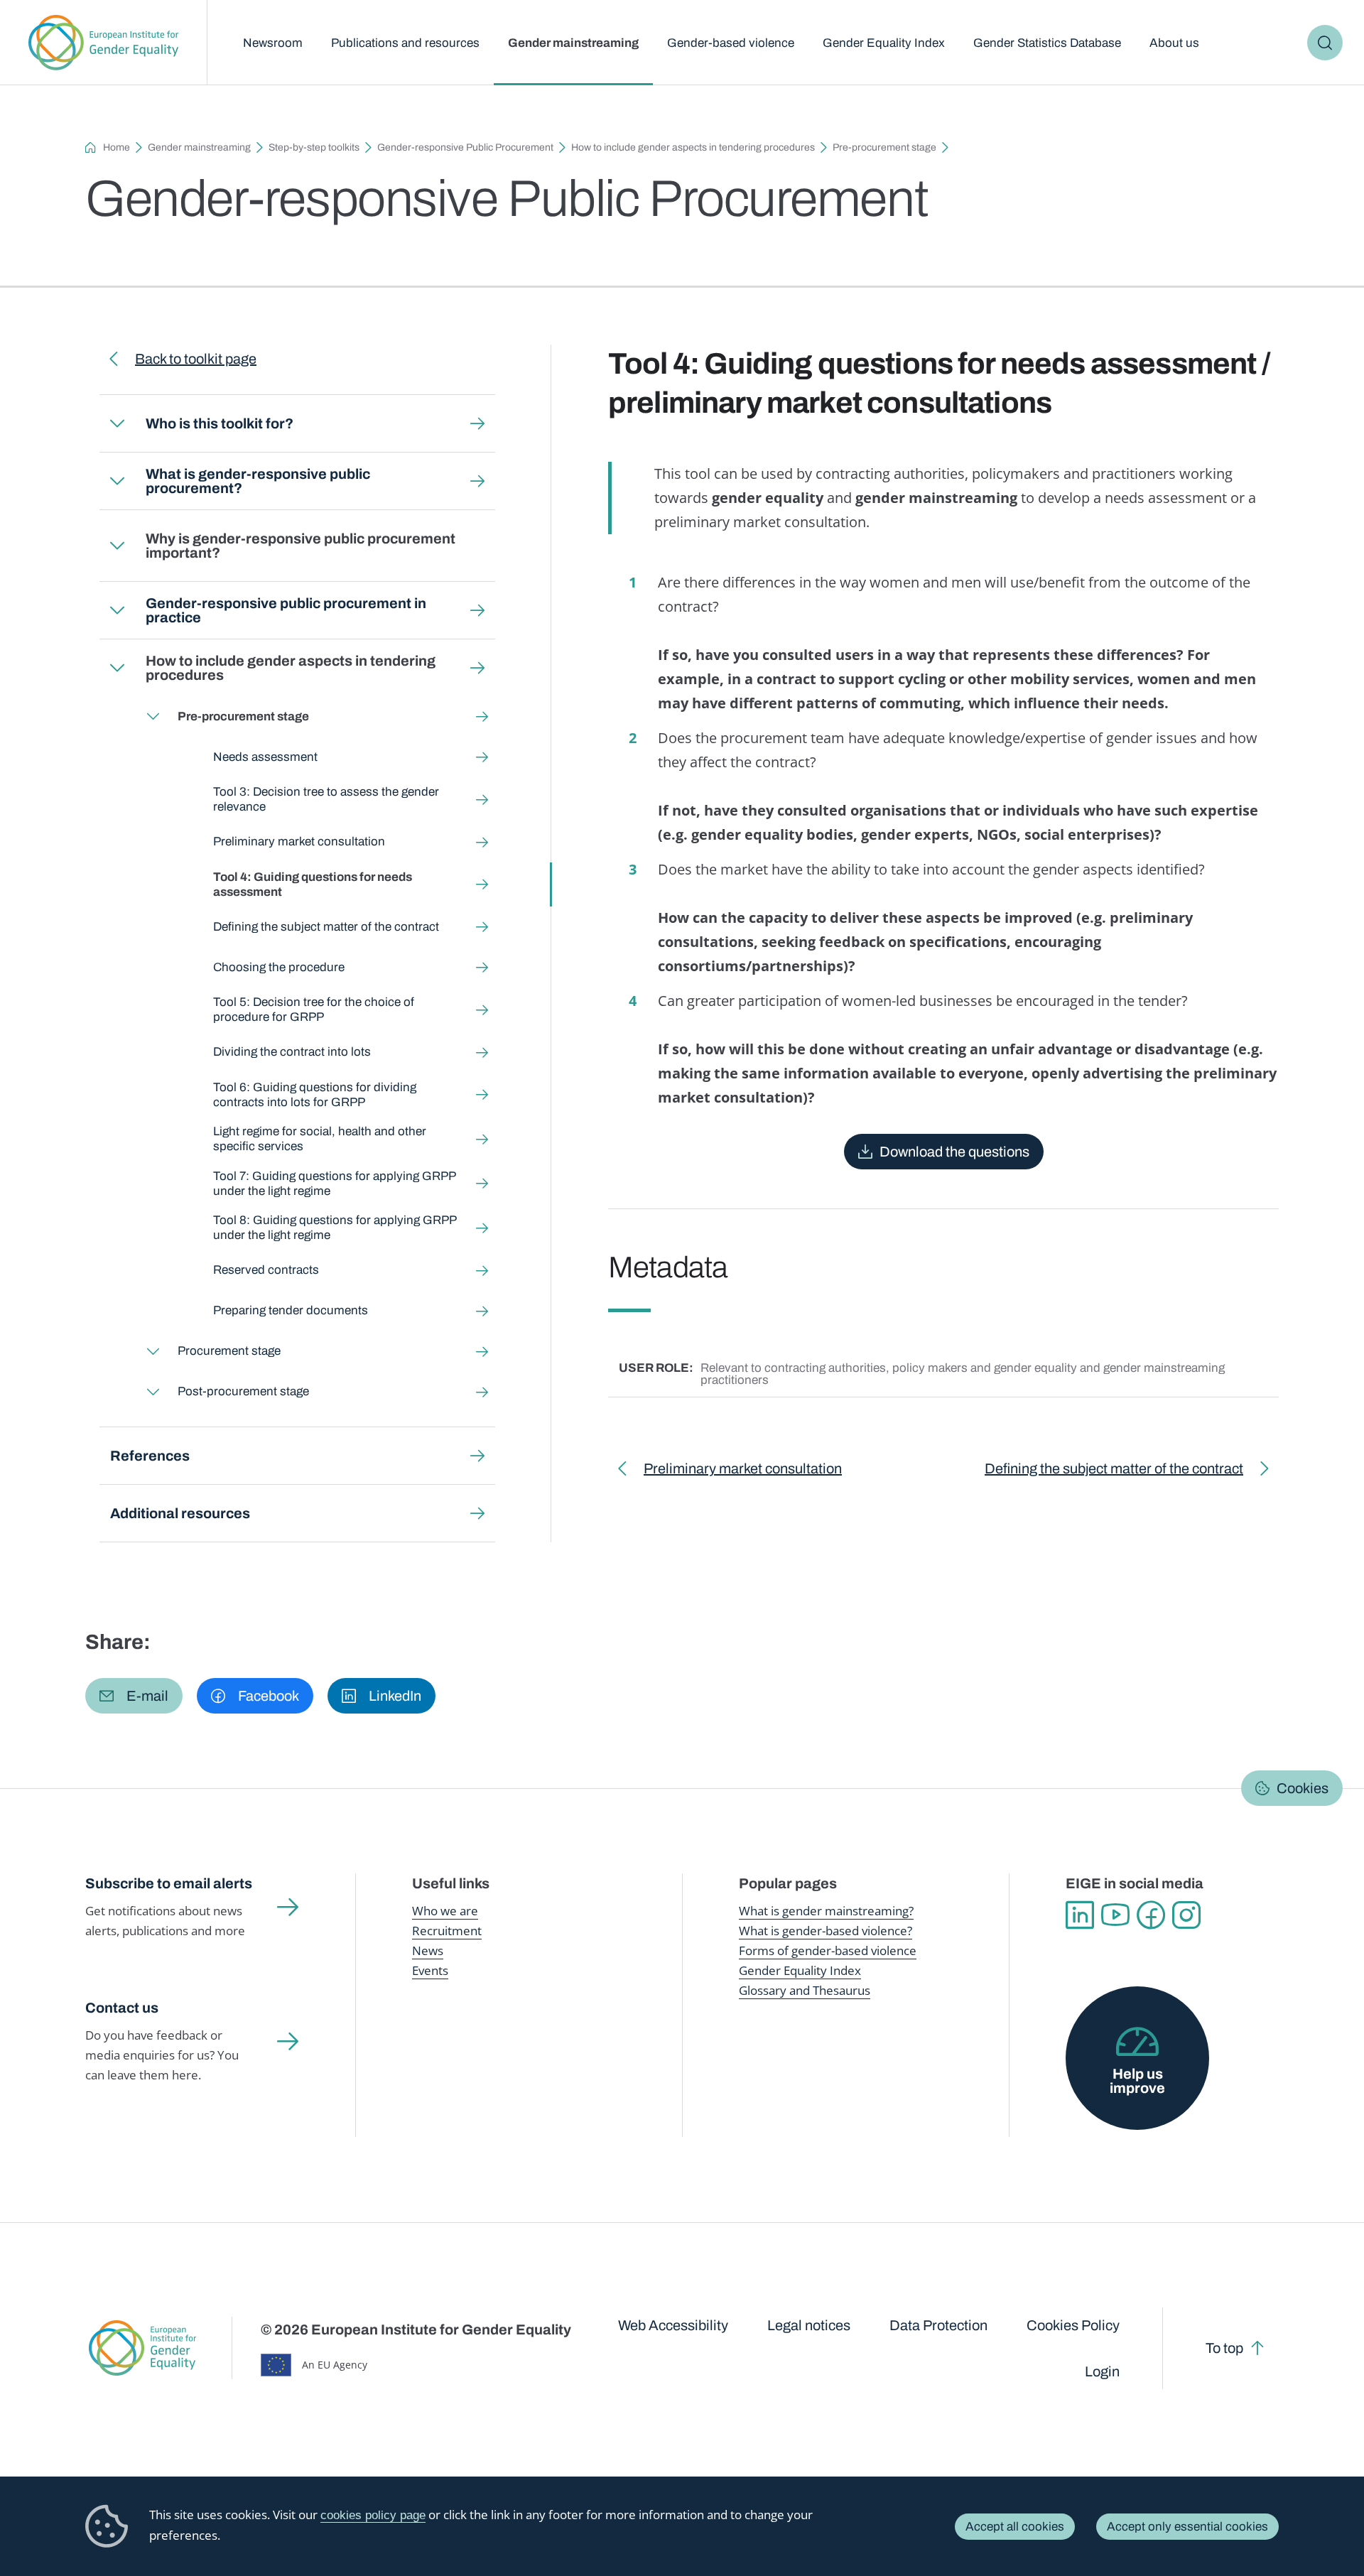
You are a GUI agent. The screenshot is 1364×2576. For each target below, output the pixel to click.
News (428, 1950)
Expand (117, 423)
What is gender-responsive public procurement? (258, 481)
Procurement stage (229, 1351)
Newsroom (273, 43)
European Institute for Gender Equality (103, 43)
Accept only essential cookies (1187, 2527)
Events (430, 1970)
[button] (134, 1696)
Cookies (1303, 1788)
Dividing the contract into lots (292, 1052)
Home (117, 147)
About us (1174, 43)
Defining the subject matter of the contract (326, 927)
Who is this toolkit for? (220, 423)
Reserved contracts (266, 1270)
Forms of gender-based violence (828, 1950)
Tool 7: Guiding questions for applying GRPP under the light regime (334, 1184)
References (150, 1456)
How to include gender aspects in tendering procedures (693, 147)
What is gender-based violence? (826, 1931)
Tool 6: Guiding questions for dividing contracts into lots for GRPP (315, 1095)
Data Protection (938, 2325)
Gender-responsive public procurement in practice (286, 610)
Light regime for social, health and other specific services (320, 1139)
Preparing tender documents (291, 1310)
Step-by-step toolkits (314, 147)
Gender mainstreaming (573, 43)
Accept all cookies (1015, 2527)
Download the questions (954, 1152)
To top (1224, 2348)
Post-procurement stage (243, 1391)
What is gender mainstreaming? (826, 1911)
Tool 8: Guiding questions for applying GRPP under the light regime (335, 1228)
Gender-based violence (731, 43)
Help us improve (1137, 2081)
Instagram (1186, 1915)
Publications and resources (405, 43)
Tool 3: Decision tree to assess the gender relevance (326, 799)
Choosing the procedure (279, 967)
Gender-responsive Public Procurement (465, 147)
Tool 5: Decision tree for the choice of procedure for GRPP (314, 1010)
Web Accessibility (673, 2325)
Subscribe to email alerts (169, 1883)
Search (1325, 43)
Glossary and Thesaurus (805, 1990)
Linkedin (1080, 1915)
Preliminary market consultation (299, 841)
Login (1102, 2371)
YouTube (1115, 1915)
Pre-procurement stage (884, 147)
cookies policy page (373, 2515)
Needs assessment (265, 757)
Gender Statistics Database (1047, 43)
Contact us (122, 2008)
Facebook (1151, 1915)
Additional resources (180, 1513)
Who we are (445, 1911)
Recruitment (447, 1931)
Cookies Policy (1073, 2325)
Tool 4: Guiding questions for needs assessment (313, 884)
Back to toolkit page (196, 359)
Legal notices (809, 2325)
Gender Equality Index (884, 43)
